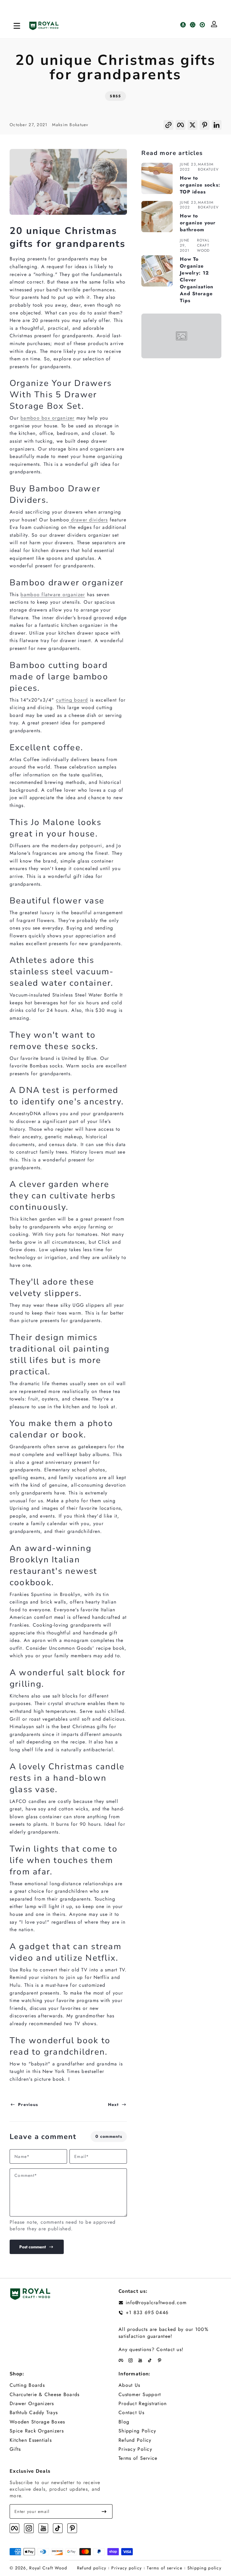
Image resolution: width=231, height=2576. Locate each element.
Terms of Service (138, 2458)
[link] (181, 336)
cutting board (72, 700)
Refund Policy (135, 2440)
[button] (168, 127)
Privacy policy (126, 2568)
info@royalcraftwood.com (156, 2303)
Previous (28, 2104)
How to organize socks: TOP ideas (200, 185)
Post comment (32, 2247)
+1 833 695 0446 (147, 2313)
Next (113, 2104)
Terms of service (164, 2568)
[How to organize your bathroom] (157, 217)
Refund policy (92, 2568)
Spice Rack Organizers (37, 2431)
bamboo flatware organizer (53, 595)
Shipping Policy (137, 2431)
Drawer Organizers (32, 2404)
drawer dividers (88, 520)
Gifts (15, 2449)
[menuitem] (61, 2385)
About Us (129, 2385)
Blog (124, 2422)
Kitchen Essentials (31, 2440)
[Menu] (17, 26)
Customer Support (140, 2395)
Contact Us (131, 2413)
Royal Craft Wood (48, 2568)
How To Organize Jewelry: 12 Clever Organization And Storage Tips (197, 280)
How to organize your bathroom (198, 223)
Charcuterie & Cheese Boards (45, 2395)
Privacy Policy (135, 2449)
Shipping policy (204, 2568)
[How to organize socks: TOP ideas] (157, 178)
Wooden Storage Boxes (37, 2422)
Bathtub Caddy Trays (34, 2413)
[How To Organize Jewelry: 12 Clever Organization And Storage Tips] (157, 271)
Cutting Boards (27, 2385)
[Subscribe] (104, 2511)
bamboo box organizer (48, 418)
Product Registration (143, 2404)
